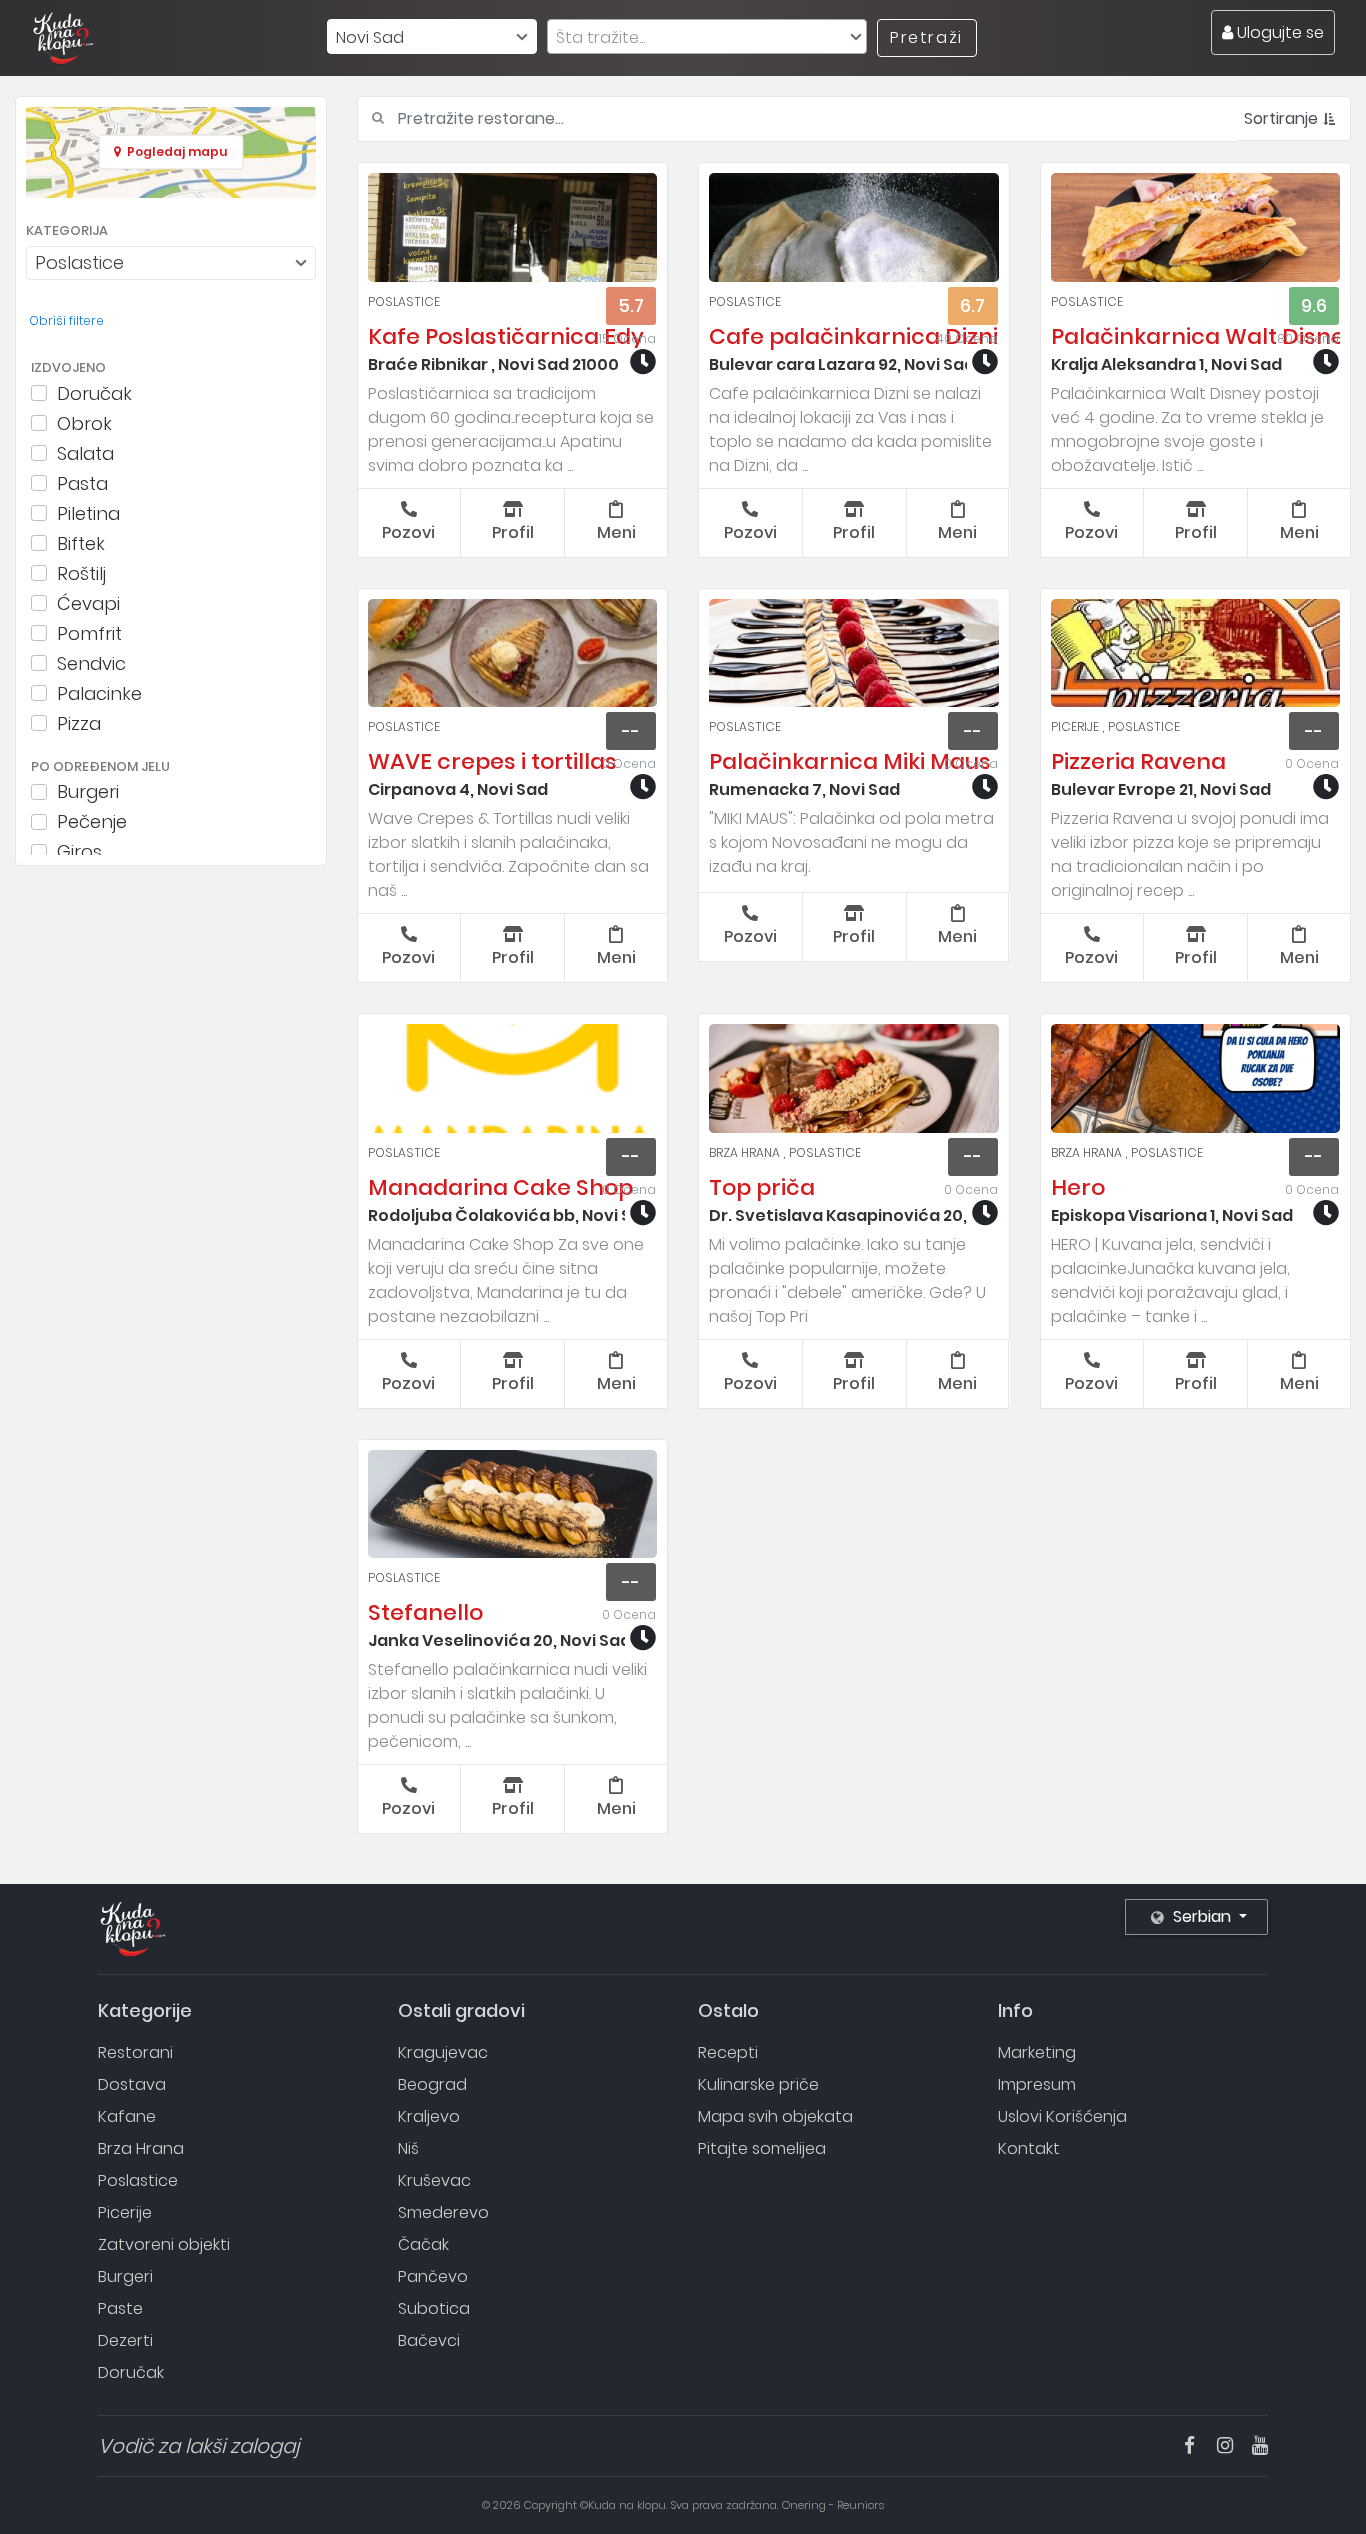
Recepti (728, 2052)
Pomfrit (89, 633)
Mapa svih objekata (775, 2116)
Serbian (1202, 1916)
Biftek (81, 543)
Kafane (127, 2116)
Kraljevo (429, 2116)
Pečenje (92, 822)
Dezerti (125, 2340)
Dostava (132, 2084)
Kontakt (1029, 2148)
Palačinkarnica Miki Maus (850, 761)
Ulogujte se (1278, 32)
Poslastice (404, 301)
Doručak (94, 393)
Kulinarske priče (758, 2084)
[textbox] (707, 37)
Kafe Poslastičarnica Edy (506, 336)
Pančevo (433, 2276)
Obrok (84, 423)
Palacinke (99, 693)
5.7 (631, 305)
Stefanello (425, 1612)
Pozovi (408, 532)
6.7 (972, 305)
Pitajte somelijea (762, 2148)
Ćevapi (88, 603)
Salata (85, 453)
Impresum (1037, 2084)
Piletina (88, 513)
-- (631, 731)
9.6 (1314, 305)
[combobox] (432, 36)
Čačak (423, 2244)
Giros (79, 852)
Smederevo (443, 2212)
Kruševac (434, 2180)
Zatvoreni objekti (164, 2244)
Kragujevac (443, 2052)
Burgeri (88, 792)
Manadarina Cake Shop (500, 1187)
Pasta (82, 483)
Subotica (434, 2308)
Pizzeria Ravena (1138, 761)
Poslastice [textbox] (79, 262)
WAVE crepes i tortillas (492, 761)
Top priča (762, 1187)
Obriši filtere (66, 320)
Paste (120, 2308)
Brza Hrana (746, 1152)
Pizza (79, 723)
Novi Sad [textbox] (370, 37)
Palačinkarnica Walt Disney (1204, 336)
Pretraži (926, 37)
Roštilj (81, 573)
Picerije (1076, 726)
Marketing (1037, 2052)
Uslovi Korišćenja (1062, 2116)
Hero (1078, 1187)
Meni (616, 532)
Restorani (135, 2052)
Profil (513, 532)
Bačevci (429, 2340)
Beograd (432, 2084)
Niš (408, 2148)
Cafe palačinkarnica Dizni (853, 336)
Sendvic (91, 663)
